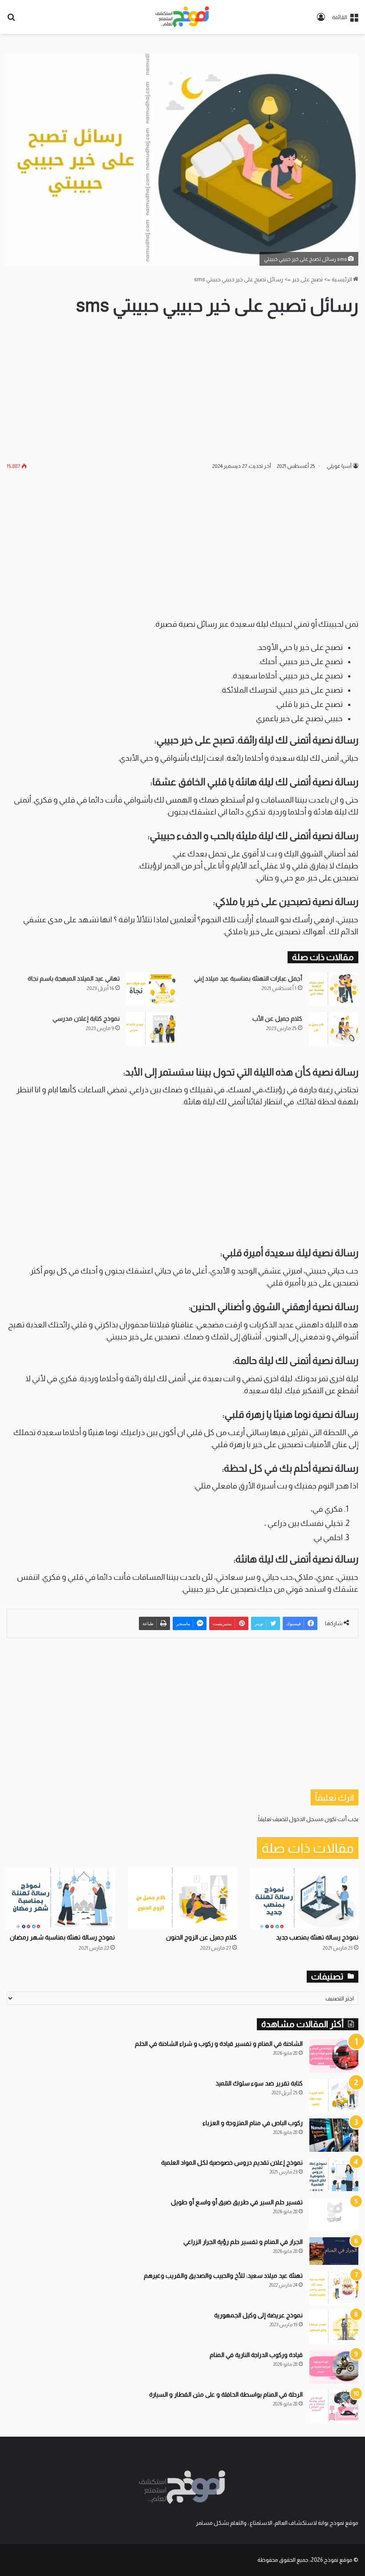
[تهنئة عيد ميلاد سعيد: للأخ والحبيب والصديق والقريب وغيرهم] (334, 2288)
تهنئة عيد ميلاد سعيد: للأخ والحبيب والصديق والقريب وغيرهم (223, 2276)
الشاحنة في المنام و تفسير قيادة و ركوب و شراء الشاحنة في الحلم (219, 2044)
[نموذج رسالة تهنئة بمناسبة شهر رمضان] (61, 1898)
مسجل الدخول (306, 1819)
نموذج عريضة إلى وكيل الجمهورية (258, 2315)
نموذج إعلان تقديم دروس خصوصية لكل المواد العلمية (232, 2162)
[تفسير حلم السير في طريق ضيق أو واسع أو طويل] (334, 2214)
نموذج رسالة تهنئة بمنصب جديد (317, 1937)
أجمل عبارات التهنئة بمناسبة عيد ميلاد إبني (248, 978)
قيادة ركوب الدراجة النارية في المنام (256, 2355)
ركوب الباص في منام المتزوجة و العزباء (253, 2123)
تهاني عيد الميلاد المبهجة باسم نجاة (74, 978)
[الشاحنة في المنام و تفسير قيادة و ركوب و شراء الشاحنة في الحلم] (334, 2056)
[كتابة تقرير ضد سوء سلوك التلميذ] (334, 2095)
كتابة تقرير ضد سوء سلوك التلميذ (259, 2083)
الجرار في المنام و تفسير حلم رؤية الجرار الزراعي (243, 2242)
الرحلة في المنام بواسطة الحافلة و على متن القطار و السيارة (226, 2394)
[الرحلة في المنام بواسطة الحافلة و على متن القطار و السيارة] (334, 2407)
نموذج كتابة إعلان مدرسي (86, 1018)
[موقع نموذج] (182, 17)
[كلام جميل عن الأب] (333, 1029)
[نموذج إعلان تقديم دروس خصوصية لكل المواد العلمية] (334, 2175)
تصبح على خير (307, 279)
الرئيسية (342, 279)
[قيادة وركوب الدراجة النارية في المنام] (334, 2367)
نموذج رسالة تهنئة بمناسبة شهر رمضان (62, 1937)
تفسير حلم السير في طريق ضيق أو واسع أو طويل (237, 2202)
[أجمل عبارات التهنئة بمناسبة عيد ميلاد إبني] (333, 989)
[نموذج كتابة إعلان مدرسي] (151, 1029)
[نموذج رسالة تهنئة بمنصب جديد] (304, 1898)
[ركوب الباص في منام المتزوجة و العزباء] (334, 2135)
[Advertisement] (182, 389)
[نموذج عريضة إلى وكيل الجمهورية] (334, 2327)
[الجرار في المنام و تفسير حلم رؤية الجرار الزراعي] (334, 2251)
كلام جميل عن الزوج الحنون (201, 1937)
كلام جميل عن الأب (277, 1018)
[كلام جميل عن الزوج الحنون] (182, 1898)
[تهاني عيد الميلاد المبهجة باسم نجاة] (151, 989)
